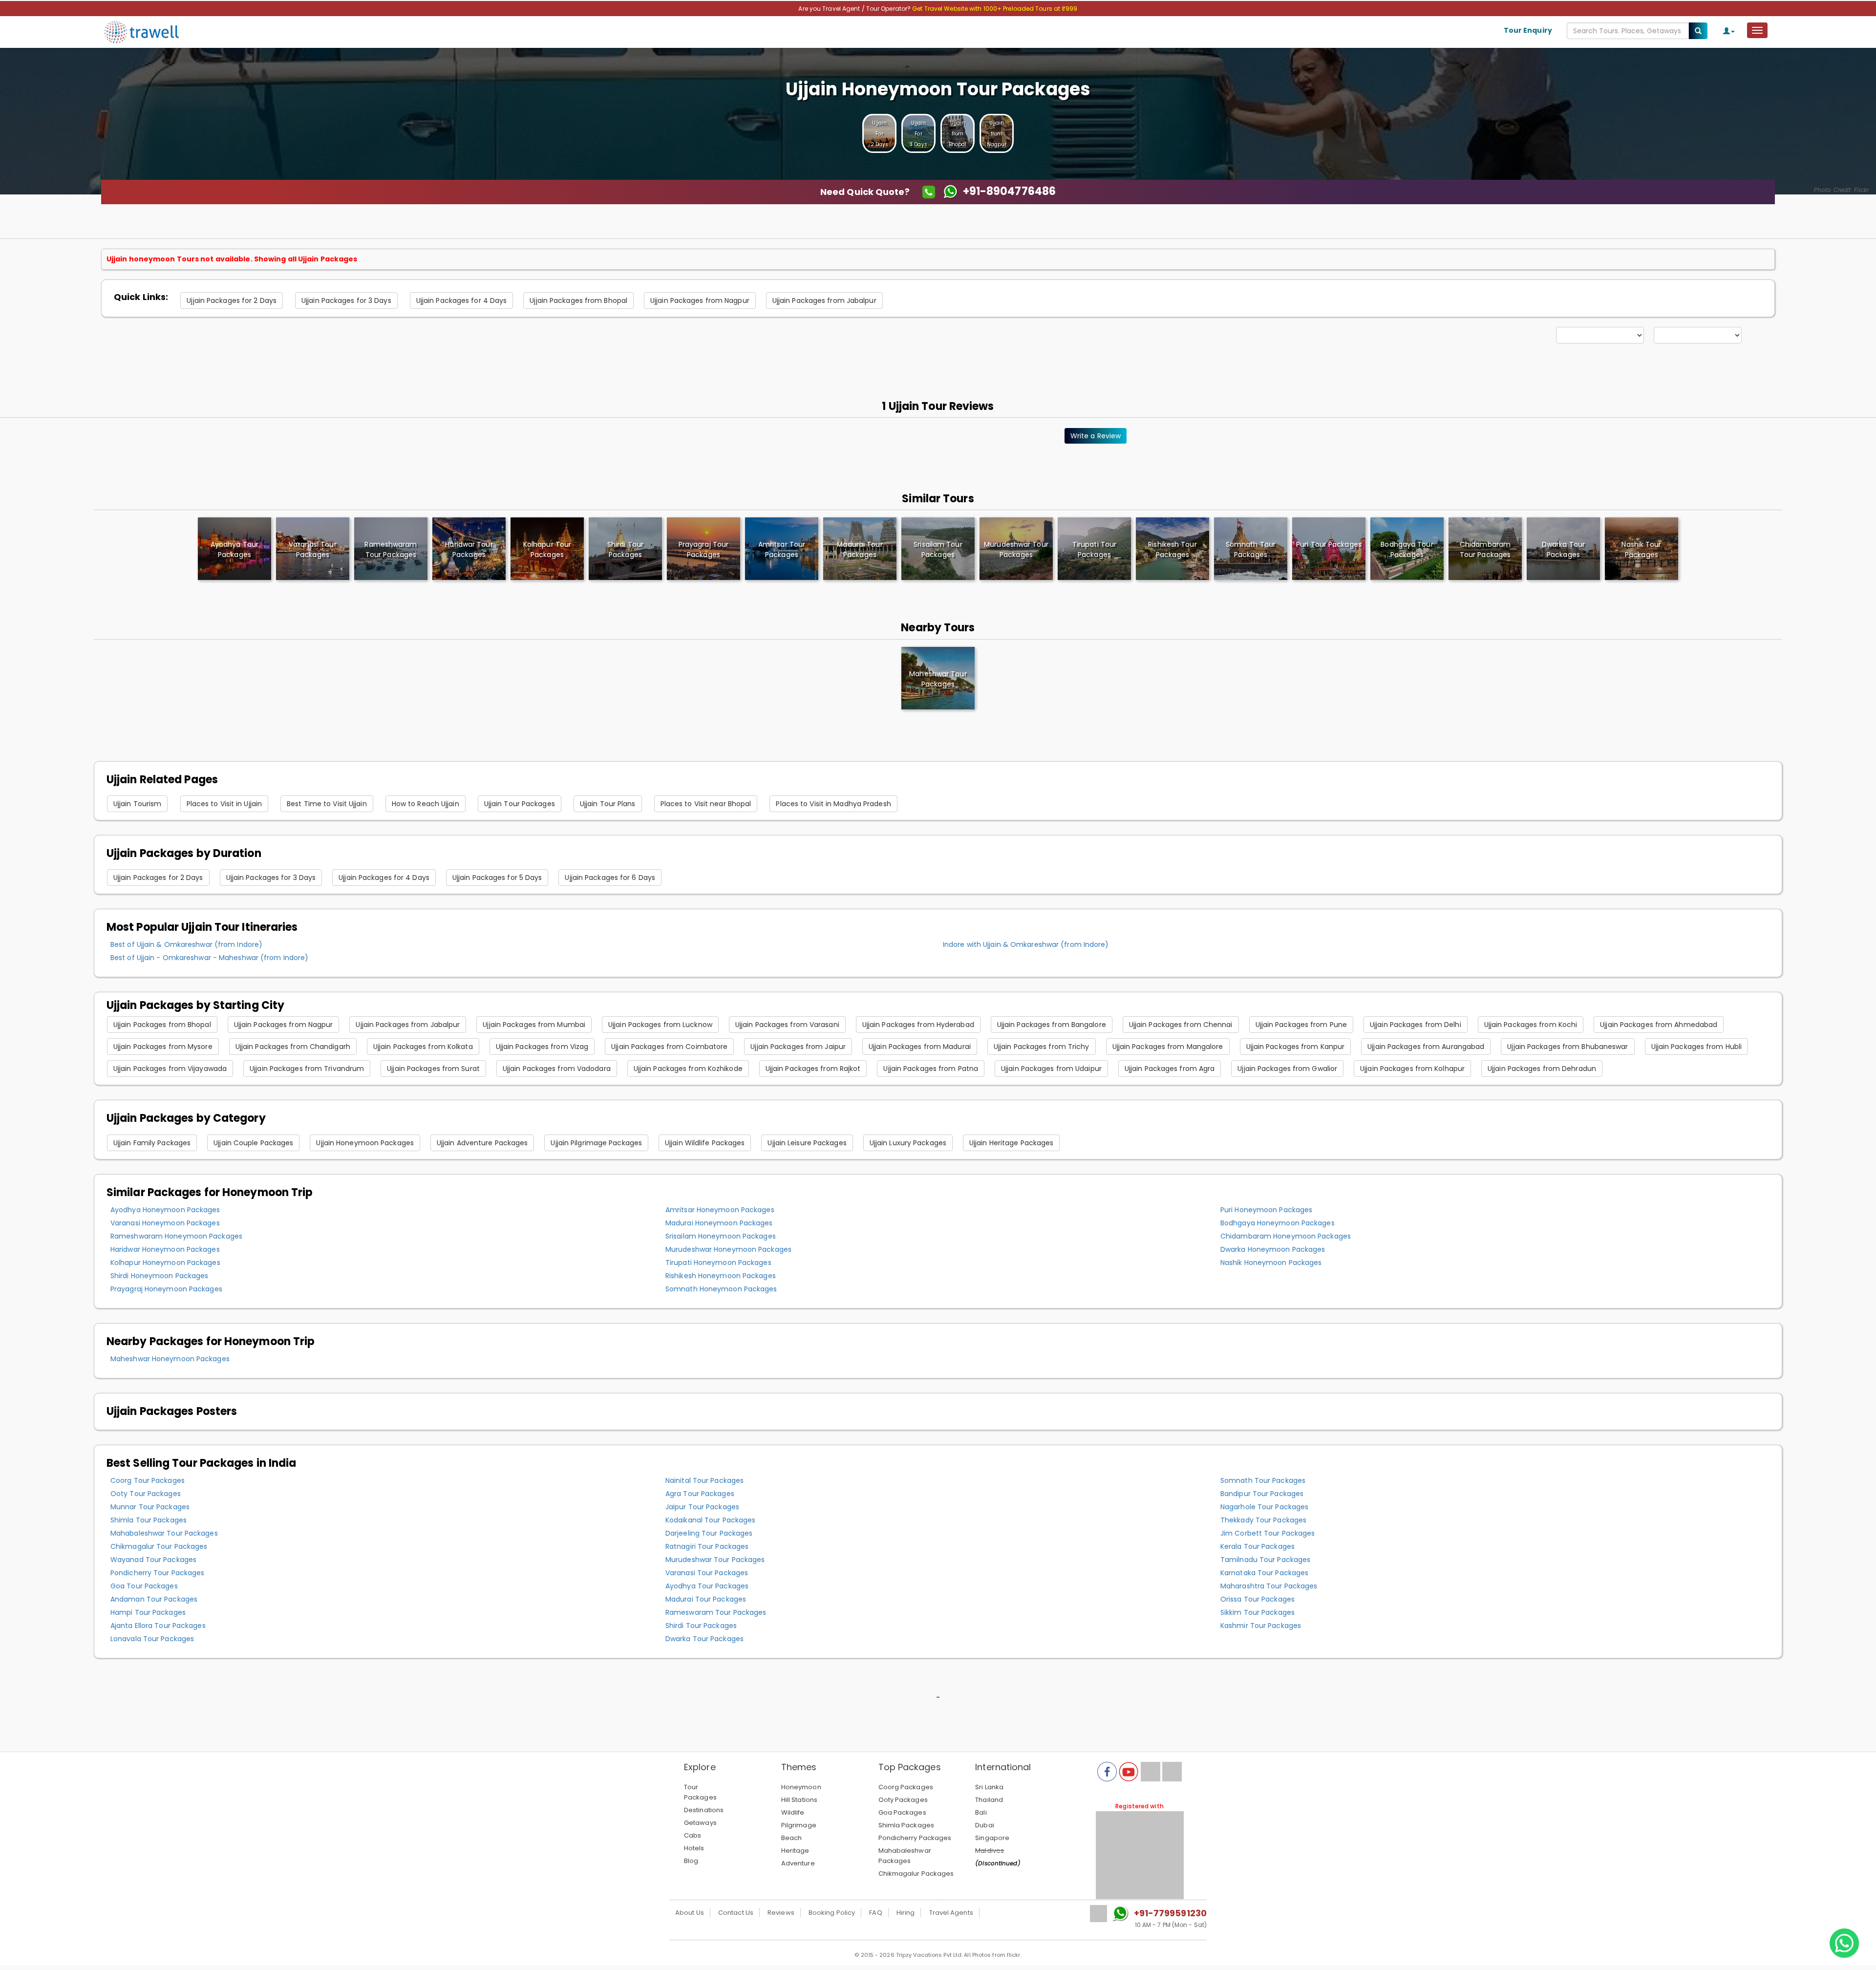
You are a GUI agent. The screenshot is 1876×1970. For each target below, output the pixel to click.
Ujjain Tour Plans (608, 804)
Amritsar (782, 549)
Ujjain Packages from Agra (1170, 1069)
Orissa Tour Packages (1258, 1599)
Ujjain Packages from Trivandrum (307, 1069)
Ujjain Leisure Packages (807, 1143)
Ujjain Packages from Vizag (542, 1047)
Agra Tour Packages (700, 1494)
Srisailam (938, 549)
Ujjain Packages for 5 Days (497, 878)
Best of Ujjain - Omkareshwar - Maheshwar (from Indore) (209, 958)
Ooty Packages (903, 1800)
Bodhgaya (1407, 549)
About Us (690, 1913)
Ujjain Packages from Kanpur (1296, 1047)
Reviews (781, 1913)
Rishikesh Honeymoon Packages (721, 1276)
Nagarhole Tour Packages (1264, 1507)
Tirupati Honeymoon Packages (718, 1263)
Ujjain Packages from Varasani (787, 1025)
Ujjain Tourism (137, 804)
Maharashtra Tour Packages (1269, 1586)
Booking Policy (832, 1913)
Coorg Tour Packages (148, 1480)
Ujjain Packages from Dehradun (1542, 1069)
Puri (1329, 544)
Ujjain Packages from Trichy (1042, 1047)
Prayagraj (703, 549)
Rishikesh (1172, 549)
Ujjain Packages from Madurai (920, 1047)
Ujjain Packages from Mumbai (534, 1025)
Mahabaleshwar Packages (905, 1856)
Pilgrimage (799, 1825)
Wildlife (793, 1812)
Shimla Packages (906, 1825)
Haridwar (469, 549)
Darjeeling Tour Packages (709, 1533)
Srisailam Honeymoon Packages (721, 1236)
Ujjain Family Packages (152, 1143)
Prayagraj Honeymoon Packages (166, 1289)
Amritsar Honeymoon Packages (720, 1210)
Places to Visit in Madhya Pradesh (833, 804)
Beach (792, 1838)
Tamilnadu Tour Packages (1265, 1560)
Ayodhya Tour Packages (707, 1586)
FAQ (875, 1913)
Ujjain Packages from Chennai (1181, 1025)
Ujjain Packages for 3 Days (346, 300)
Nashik (1641, 549)
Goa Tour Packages (144, 1586)
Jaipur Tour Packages (702, 1507)
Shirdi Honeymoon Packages (160, 1276)
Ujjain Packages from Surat (433, 1069)
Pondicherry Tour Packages (158, 1573)
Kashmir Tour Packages (1261, 1626)
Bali (981, 1812)
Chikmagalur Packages (916, 1874)
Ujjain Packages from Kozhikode (688, 1069)
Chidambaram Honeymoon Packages (1286, 1236)
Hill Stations (799, 1800)
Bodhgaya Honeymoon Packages (1278, 1223)
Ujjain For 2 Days (880, 134)
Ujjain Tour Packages (520, 804)
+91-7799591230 (1170, 1913)
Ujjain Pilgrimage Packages (596, 1143)
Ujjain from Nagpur (997, 134)
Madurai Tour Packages (706, 1599)
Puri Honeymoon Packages (1266, 1210)
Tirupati (1094, 549)
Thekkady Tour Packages (1263, 1520)
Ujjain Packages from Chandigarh (293, 1047)
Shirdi (625, 549)
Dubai (985, 1825)
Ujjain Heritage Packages (1011, 1143)
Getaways (700, 1823)
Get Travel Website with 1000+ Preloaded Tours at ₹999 (995, 9)
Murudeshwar (1016, 549)
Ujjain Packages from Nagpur (700, 300)
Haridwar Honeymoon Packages (165, 1249)
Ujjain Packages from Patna (931, 1069)
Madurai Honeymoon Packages (719, 1223)
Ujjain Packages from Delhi (1416, 1025)
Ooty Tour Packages (146, 1494)
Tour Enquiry (1528, 30)
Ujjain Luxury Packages (908, 1143)
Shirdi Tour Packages (701, 1626)
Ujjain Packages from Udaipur (1051, 1069)
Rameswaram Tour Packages (716, 1612)
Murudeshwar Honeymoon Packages (728, 1249)
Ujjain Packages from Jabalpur (824, 300)
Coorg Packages (906, 1787)
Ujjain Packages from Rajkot (813, 1069)
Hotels (694, 1848)
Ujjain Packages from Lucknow (660, 1025)
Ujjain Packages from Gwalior (1287, 1069)
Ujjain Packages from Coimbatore (669, 1047)
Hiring (906, 1913)
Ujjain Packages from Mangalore (1168, 1047)
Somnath (1251, 549)
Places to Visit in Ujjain (224, 804)
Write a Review (1096, 436)
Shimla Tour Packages (149, 1520)
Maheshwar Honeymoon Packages (170, 1359)
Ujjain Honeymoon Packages (365, 1143)
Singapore (992, 1838)
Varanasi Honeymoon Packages (165, 1223)
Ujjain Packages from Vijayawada (170, 1069)
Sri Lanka (989, 1787)
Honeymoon (801, 1787)
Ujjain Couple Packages (253, 1143)
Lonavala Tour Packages (152, 1639)
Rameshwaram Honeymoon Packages (176, 1236)
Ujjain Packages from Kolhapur (1412, 1069)
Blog (691, 1861)
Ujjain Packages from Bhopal (578, 300)
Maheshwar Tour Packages (938, 679)
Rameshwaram (391, 549)
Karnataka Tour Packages (1264, 1573)
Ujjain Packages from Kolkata (423, 1047)
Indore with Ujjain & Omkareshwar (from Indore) (1026, 944)
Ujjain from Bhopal (958, 134)
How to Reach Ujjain (426, 804)
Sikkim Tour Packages (1258, 1612)
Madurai (860, 549)
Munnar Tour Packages (150, 1507)
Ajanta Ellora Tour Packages (158, 1626)
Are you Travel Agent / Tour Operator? (855, 9)
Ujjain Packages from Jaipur (798, 1047)
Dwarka (1563, 549)
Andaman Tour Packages (154, 1599)
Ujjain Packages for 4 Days (462, 300)
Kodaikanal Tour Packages (710, 1520)
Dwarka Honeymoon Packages (1273, 1249)
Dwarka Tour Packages (704, 1639)
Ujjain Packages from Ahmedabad (1659, 1025)
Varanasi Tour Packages (707, 1573)
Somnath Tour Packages (1263, 1480)
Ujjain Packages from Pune (1301, 1025)
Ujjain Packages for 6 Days (610, 878)
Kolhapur (547, 549)
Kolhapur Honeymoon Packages (165, 1263)
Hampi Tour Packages (148, 1612)
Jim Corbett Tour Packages (1268, 1533)
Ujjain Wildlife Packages (705, 1143)
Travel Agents (951, 1913)
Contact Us (736, 1913)
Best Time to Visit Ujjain (327, 804)
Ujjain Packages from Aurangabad (1426, 1047)
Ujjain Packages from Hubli (1697, 1047)
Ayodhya (234, 549)
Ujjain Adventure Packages (482, 1143)
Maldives (990, 1851)
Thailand (989, 1800)
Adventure (798, 1863)
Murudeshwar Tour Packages (715, 1560)
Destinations (704, 1810)
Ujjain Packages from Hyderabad (918, 1025)
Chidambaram (1485, 549)
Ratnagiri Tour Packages (707, 1546)
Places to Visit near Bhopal (706, 804)
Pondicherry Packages (915, 1838)
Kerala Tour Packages (1258, 1546)
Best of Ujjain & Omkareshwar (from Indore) (186, 944)
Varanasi (312, 549)
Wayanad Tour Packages (153, 1560)
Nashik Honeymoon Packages (1271, 1263)
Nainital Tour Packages (704, 1480)
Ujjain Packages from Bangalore (1052, 1025)
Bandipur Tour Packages (1262, 1494)
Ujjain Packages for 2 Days (232, 300)
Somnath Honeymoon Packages (721, 1289)
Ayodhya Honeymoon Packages (165, 1210)
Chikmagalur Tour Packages (159, 1546)
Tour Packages (700, 1792)
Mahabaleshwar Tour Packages (164, 1533)
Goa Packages (902, 1812)
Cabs (693, 1835)
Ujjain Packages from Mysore (163, 1047)
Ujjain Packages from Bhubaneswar (1567, 1047)
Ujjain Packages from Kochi (1531, 1025)
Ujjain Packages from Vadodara (557, 1069)
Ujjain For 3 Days (918, 134)
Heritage (795, 1851)
